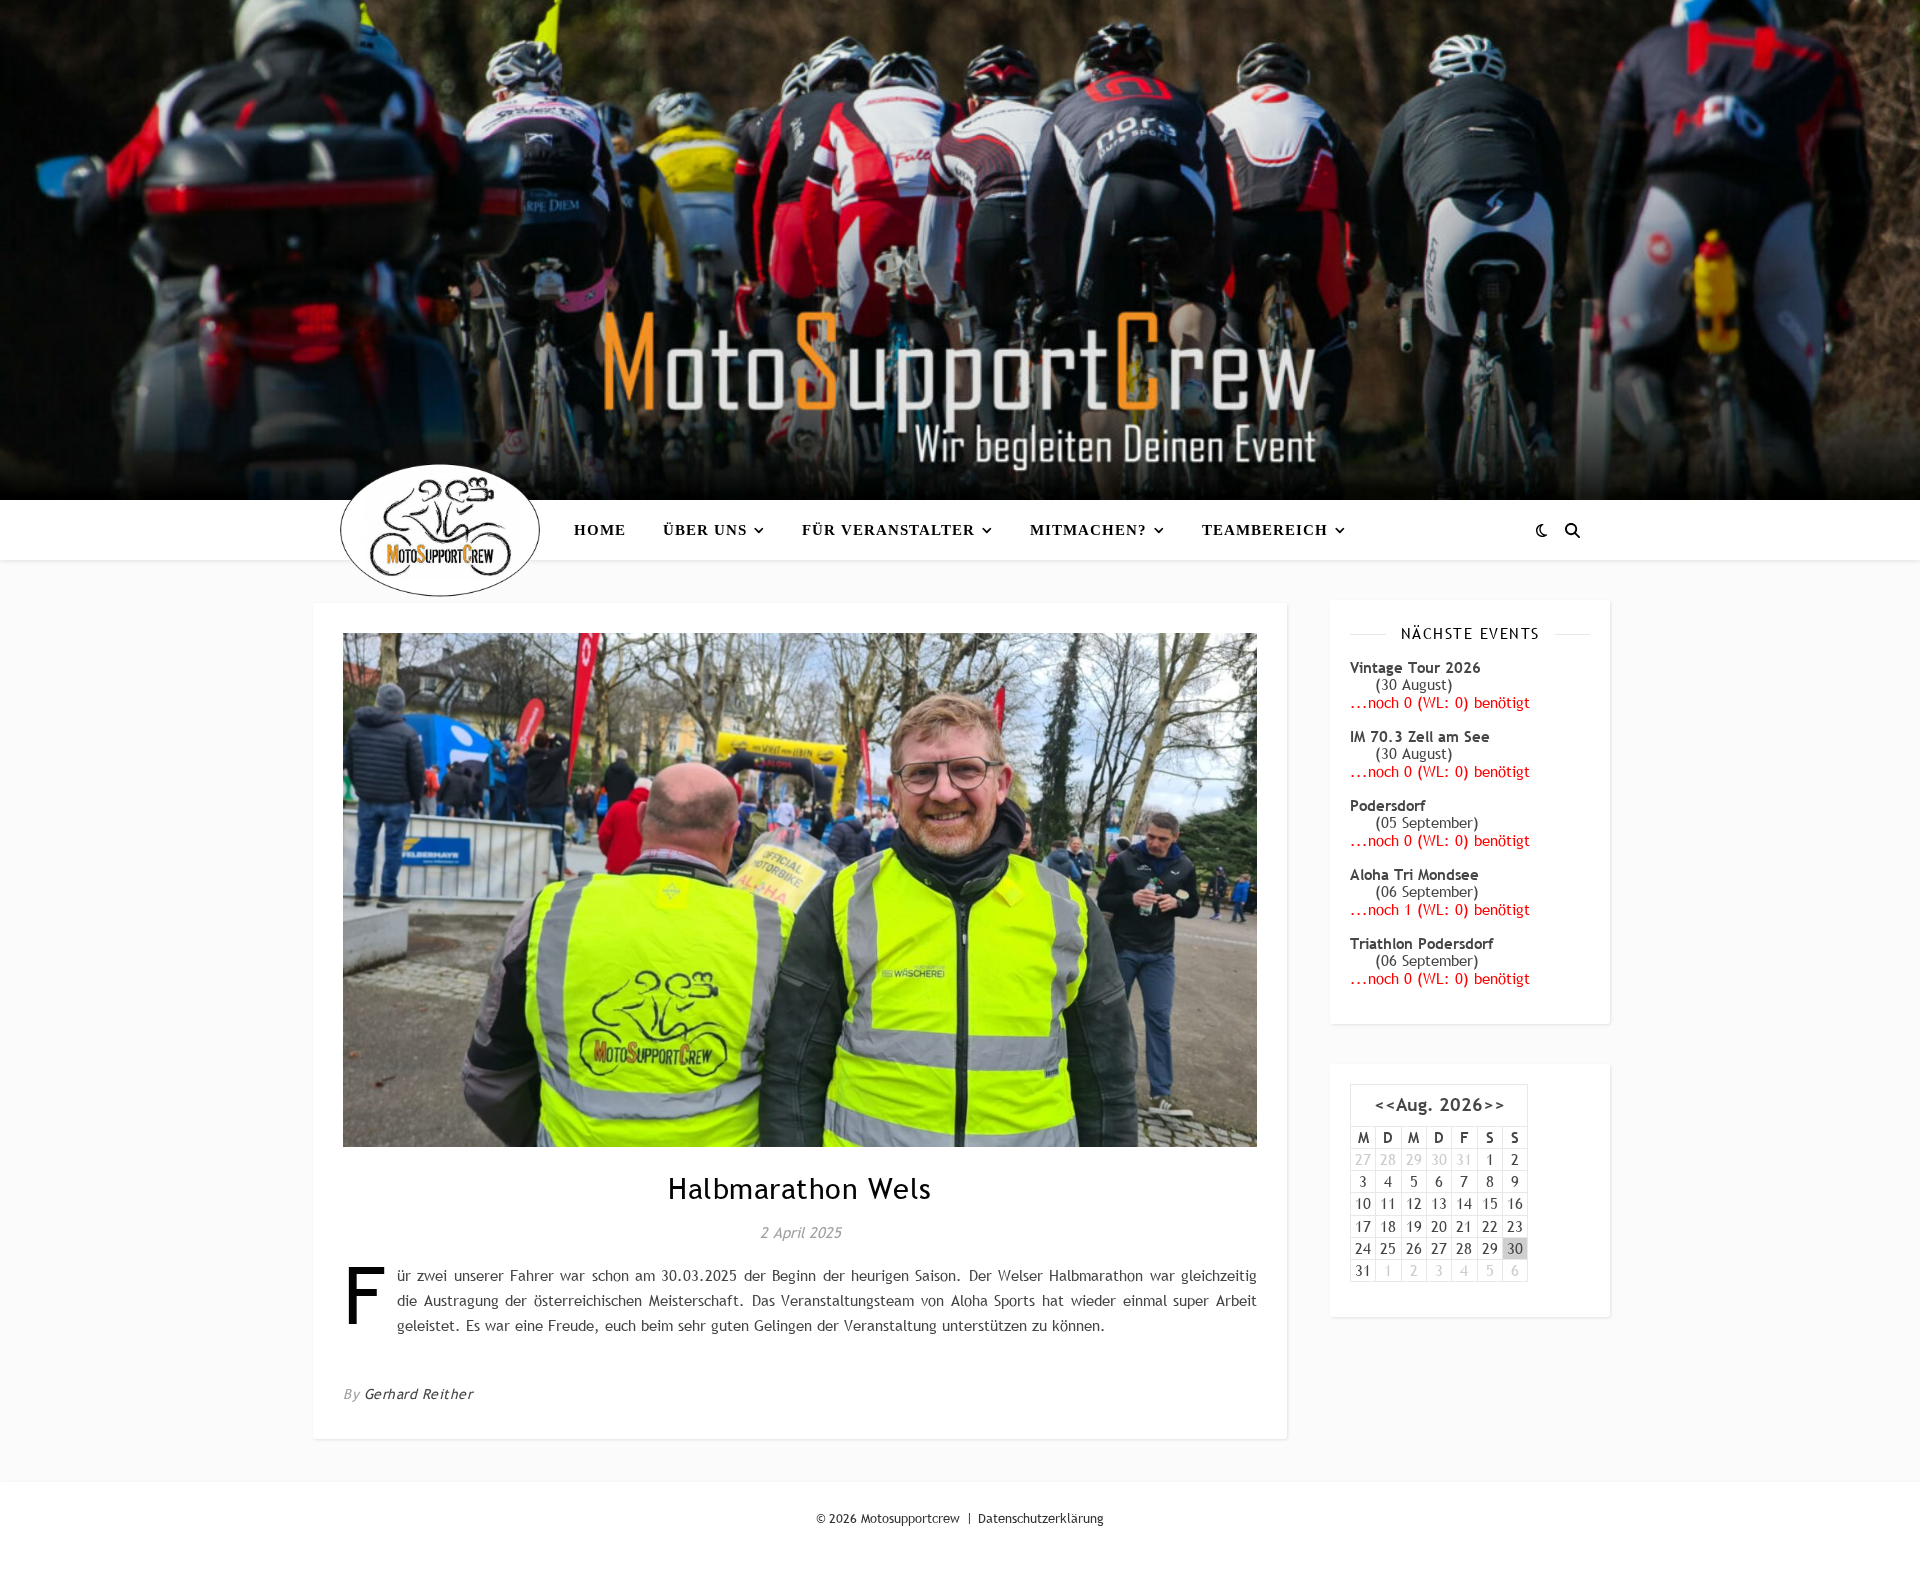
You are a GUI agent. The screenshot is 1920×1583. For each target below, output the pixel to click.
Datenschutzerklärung (1041, 1518)
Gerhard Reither (418, 1394)
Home (600, 530)
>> (1494, 1105)
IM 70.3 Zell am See (1420, 736)
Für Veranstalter (888, 530)
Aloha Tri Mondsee (1414, 874)
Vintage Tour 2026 (1415, 667)
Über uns (705, 530)
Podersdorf (1388, 805)
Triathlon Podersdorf (1422, 943)
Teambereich (1265, 530)
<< (1385, 1105)
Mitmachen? (1088, 530)
